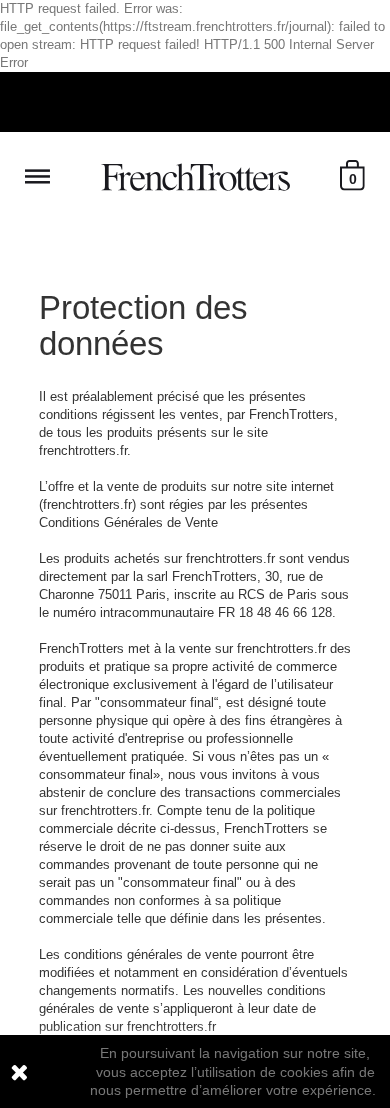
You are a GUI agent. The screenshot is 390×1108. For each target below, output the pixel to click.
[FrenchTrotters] (195, 177)
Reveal (37, 176)
